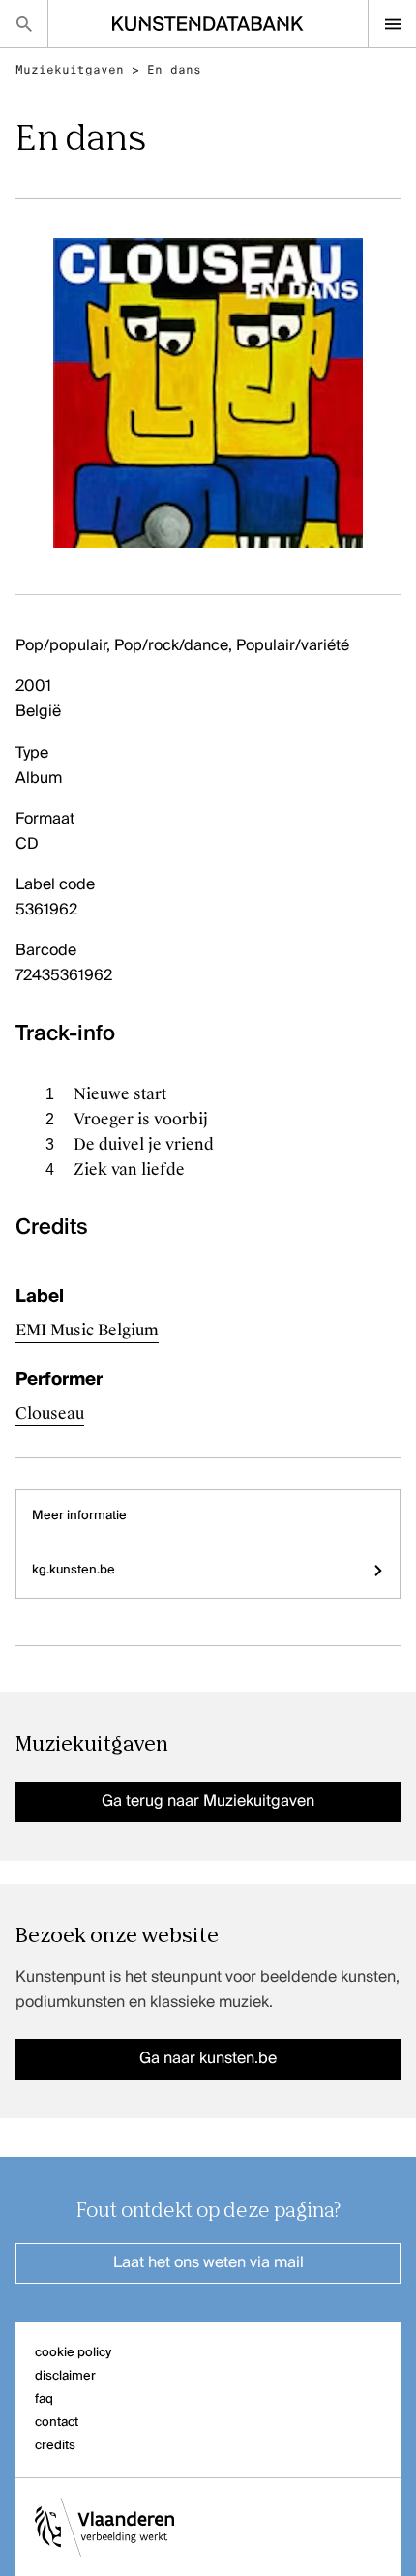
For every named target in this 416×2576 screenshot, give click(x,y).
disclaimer (65, 2376)
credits (55, 2446)
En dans (174, 70)
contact (57, 2423)
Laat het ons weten (208, 2263)
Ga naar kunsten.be (208, 2059)
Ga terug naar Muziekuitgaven (208, 1802)
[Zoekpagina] (24, 24)
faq (44, 2399)
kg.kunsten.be (74, 1570)
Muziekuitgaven (70, 70)
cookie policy (73, 2353)
